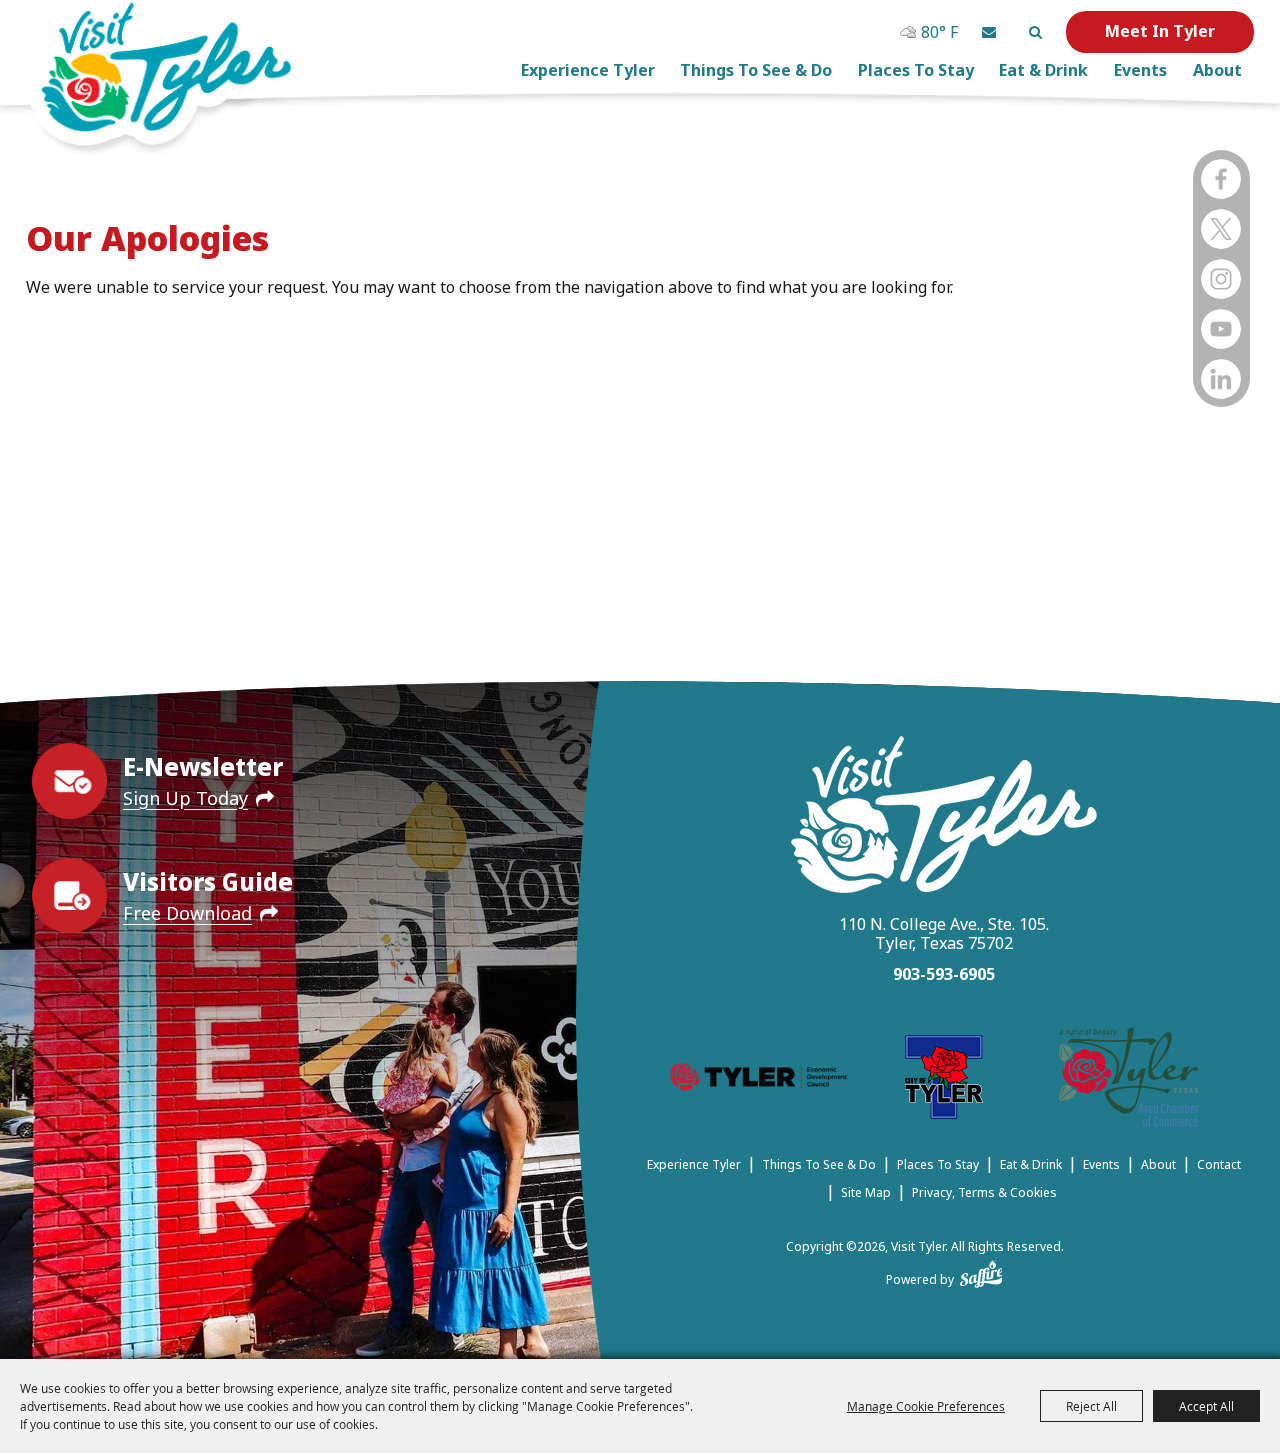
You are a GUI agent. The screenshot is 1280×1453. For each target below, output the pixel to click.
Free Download (187, 913)
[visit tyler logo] (944, 817)
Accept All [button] (1206, 1406)
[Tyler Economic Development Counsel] (758, 1080)
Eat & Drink (1043, 70)
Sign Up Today (185, 798)
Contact (1219, 1164)
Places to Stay (916, 70)
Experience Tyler (588, 70)
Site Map (866, 1192)
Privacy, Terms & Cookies (984, 1192)
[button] (989, 32)
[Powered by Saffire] (981, 1270)
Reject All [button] (1091, 1406)
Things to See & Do (756, 70)
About (1217, 70)
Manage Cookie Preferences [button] (926, 1406)
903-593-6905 (944, 974)
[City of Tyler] (944, 1080)
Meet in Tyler (1160, 31)
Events (1140, 70)
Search (1035, 32)
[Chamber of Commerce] (1129, 1080)
